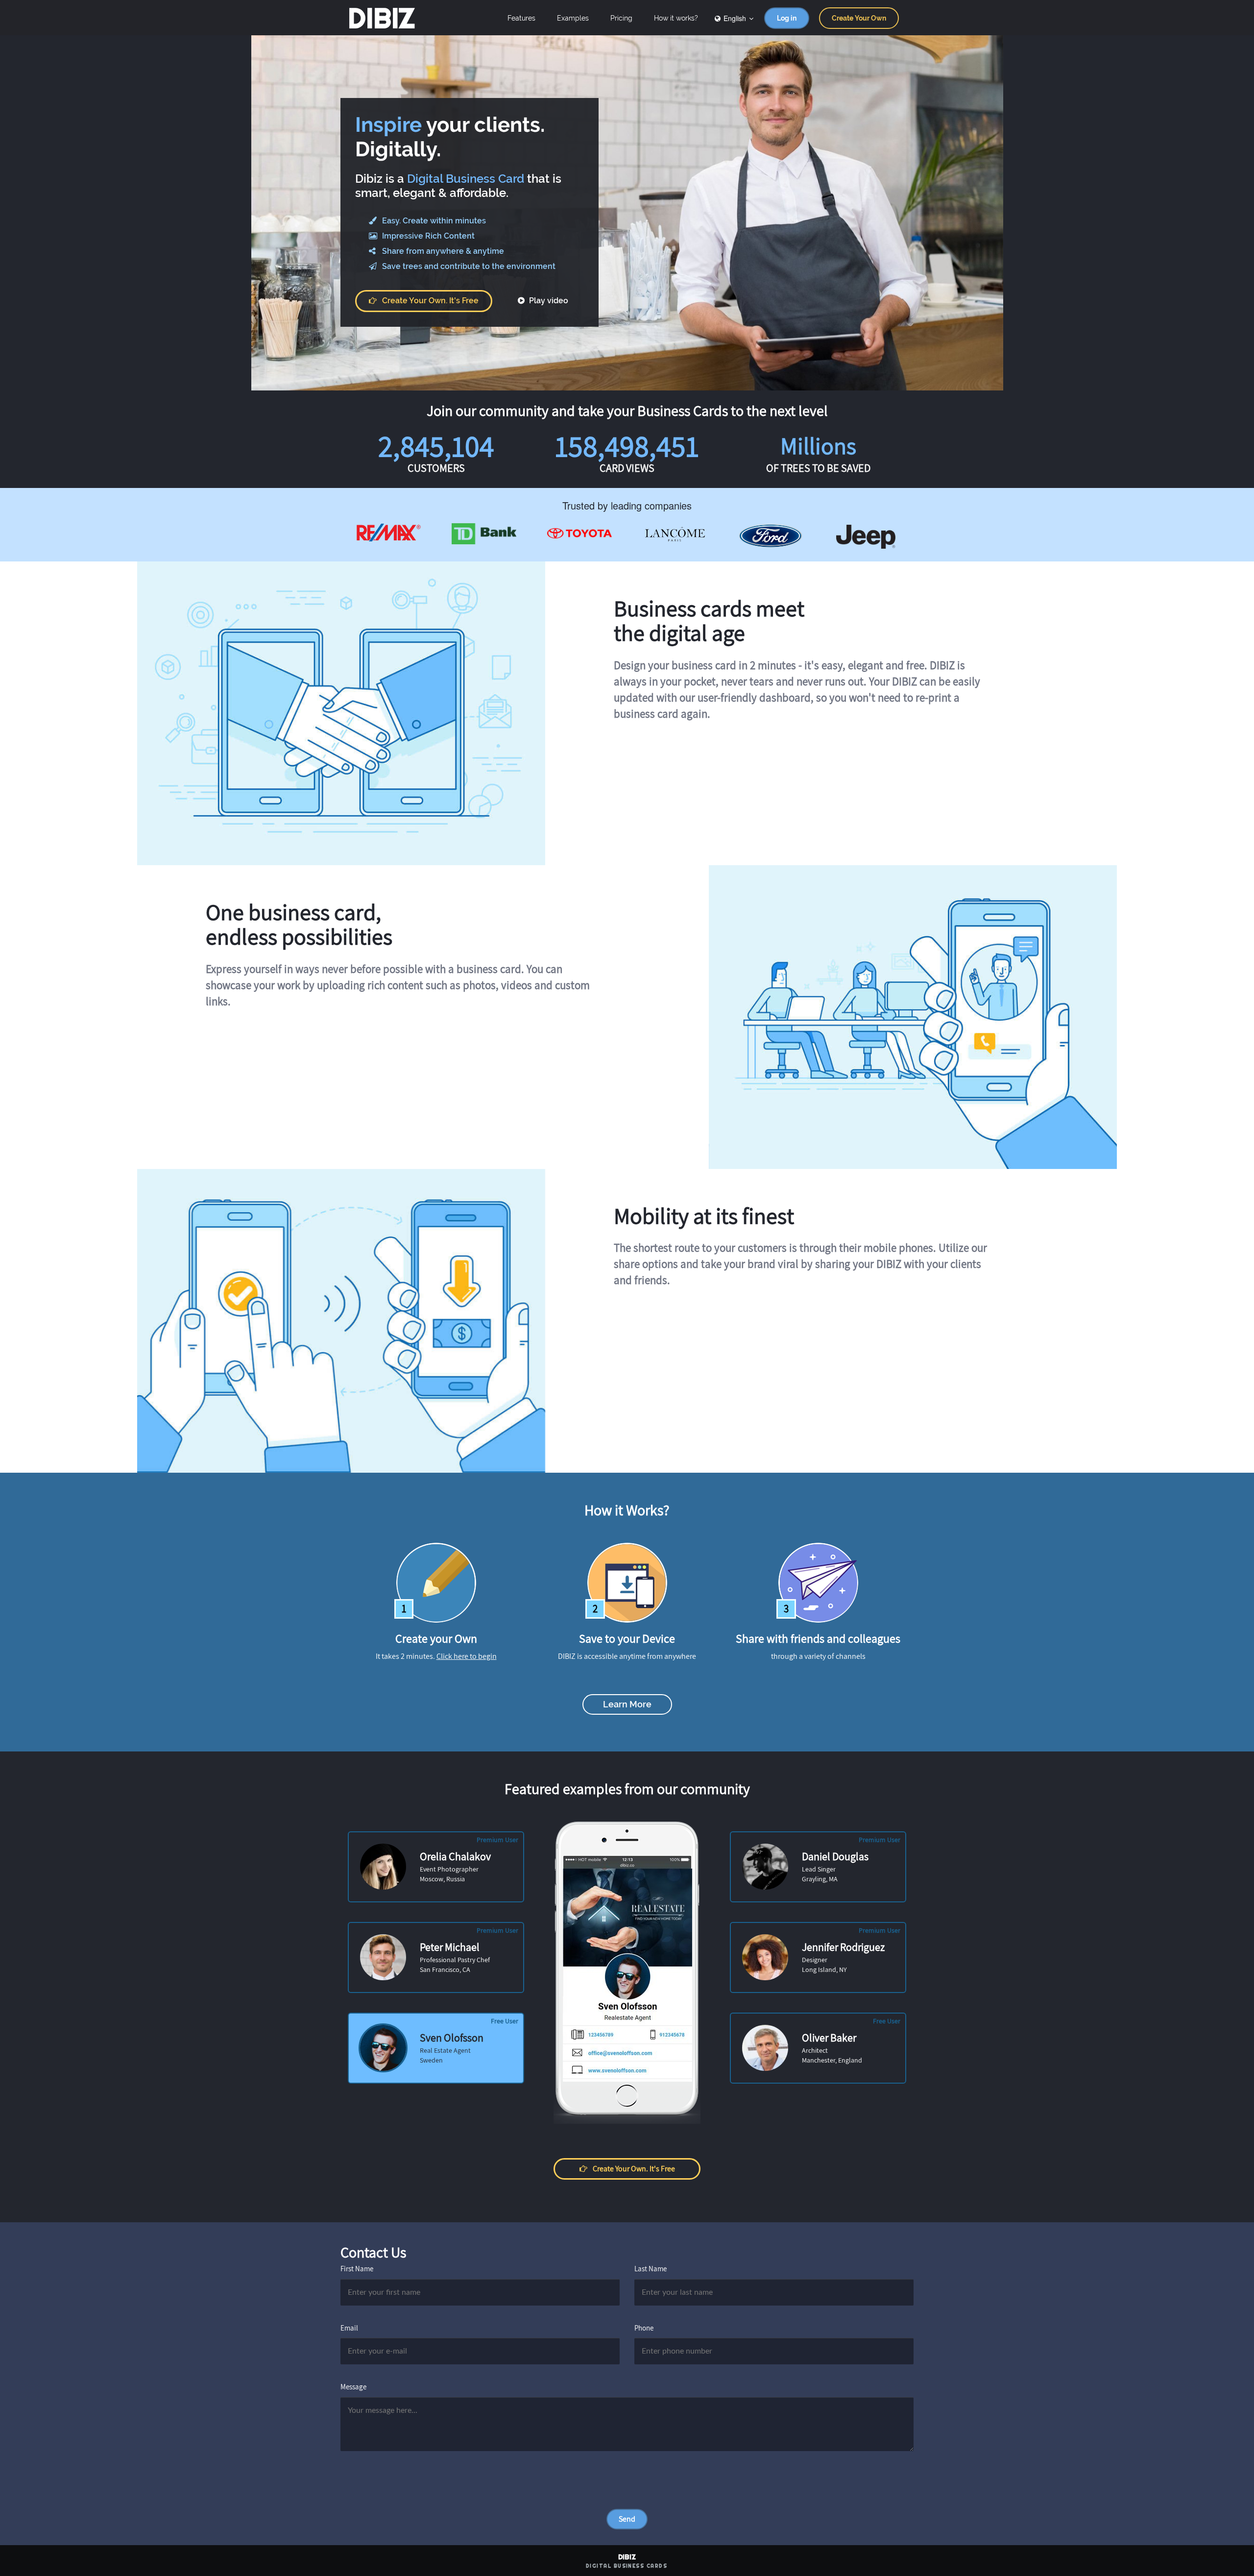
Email (349, 2328)
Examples (573, 18)
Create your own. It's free (430, 301)
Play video (548, 301)
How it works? (676, 18)
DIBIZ (381, 18)
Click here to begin (467, 1656)
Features (521, 18)
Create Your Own (859, 18)
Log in (787, 18)
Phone (644, 2328)
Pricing (621, 18)
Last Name (651, 2269)
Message (353, 2387)
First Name (357, 2269)
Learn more (627, 1704)
